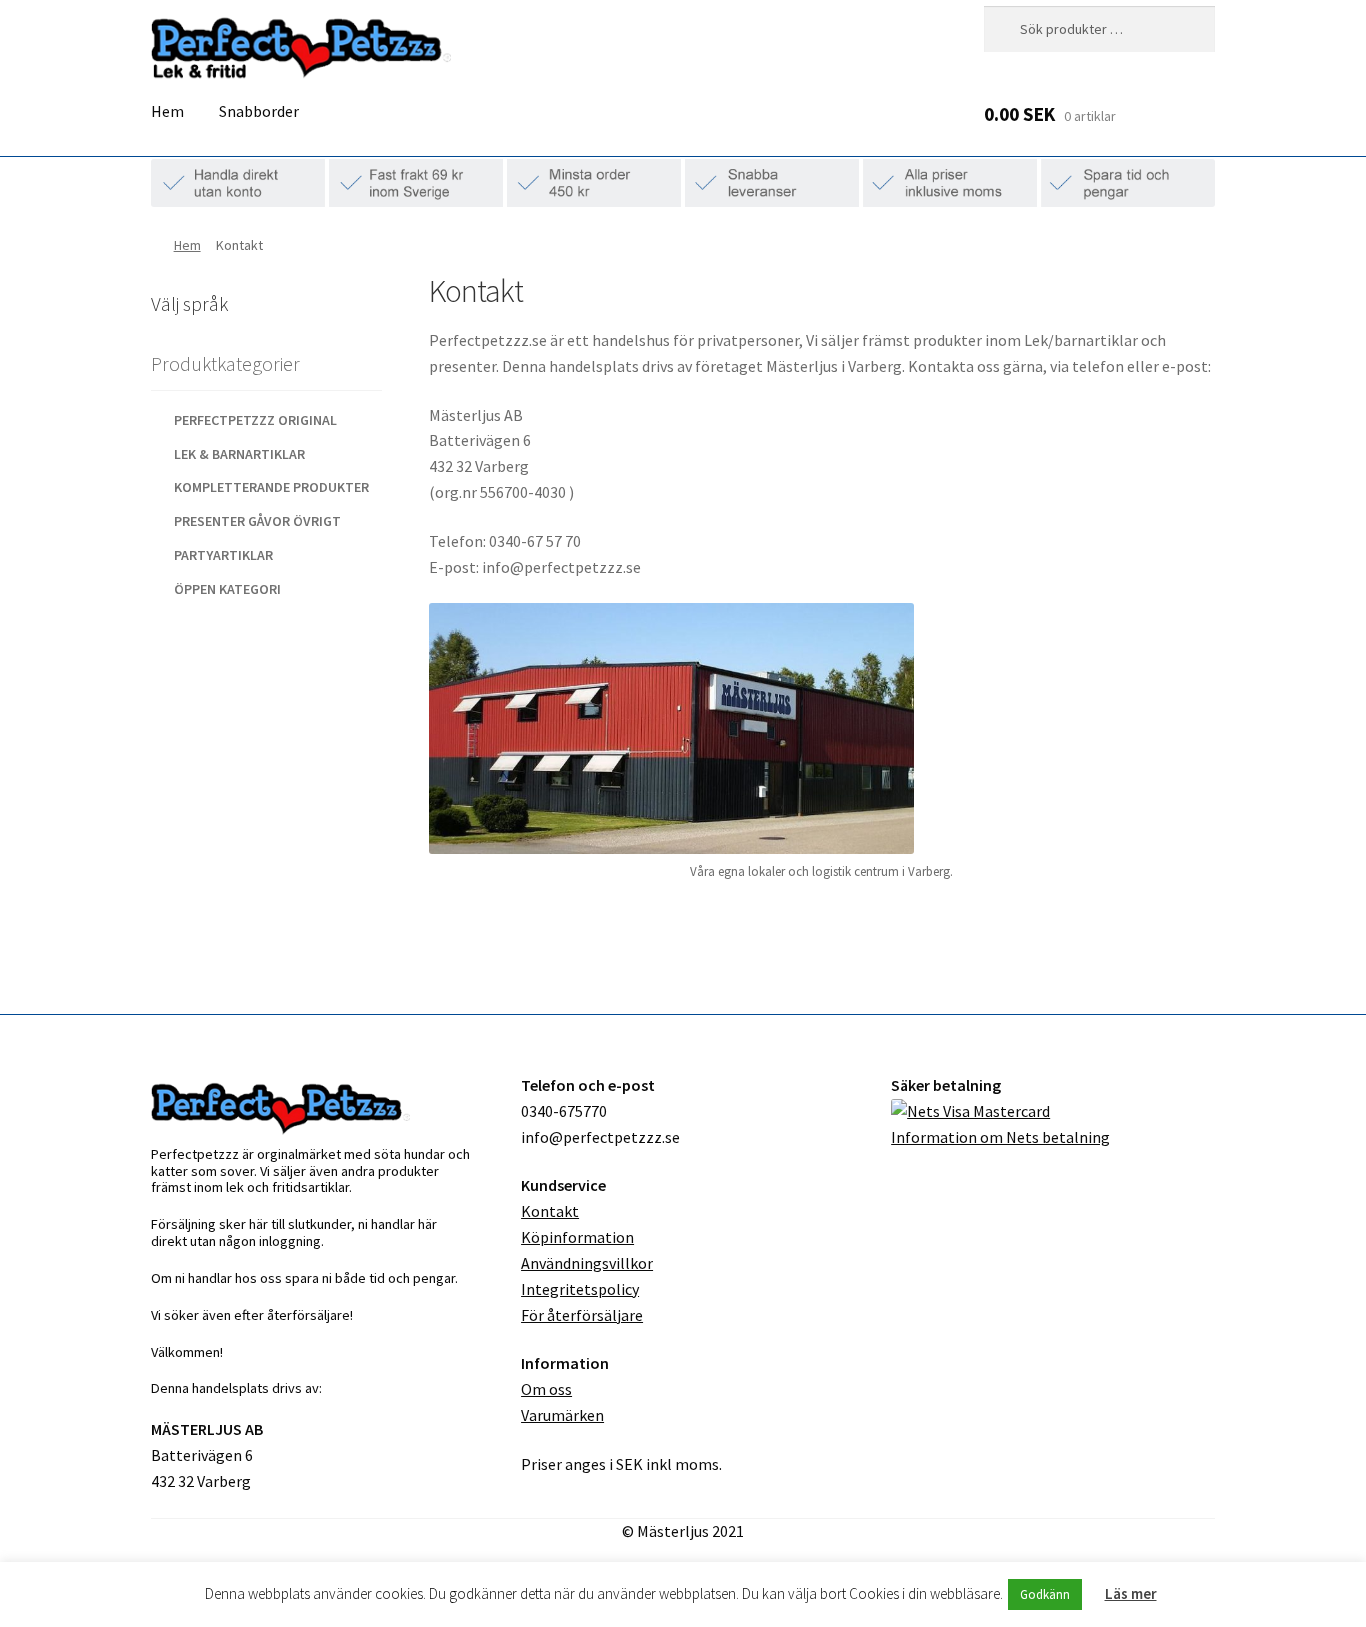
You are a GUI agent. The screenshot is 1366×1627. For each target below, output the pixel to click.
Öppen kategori (227, 589)
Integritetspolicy (580, 1289)
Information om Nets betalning (1000, 1137)
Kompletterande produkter (271, 487)
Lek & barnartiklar (239, 454)
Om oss (546, 1389)
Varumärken (562, 1415)
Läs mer (1131, 1593)
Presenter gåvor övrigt (257, 521)
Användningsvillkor (587, 1263)
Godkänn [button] (1045, 1594)
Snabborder (259, 111)
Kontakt (550, 1211)
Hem (167, 111)
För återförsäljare (582, 1315)
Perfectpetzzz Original (255, 420)
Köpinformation (577, 1237)
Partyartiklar (223, 555)
